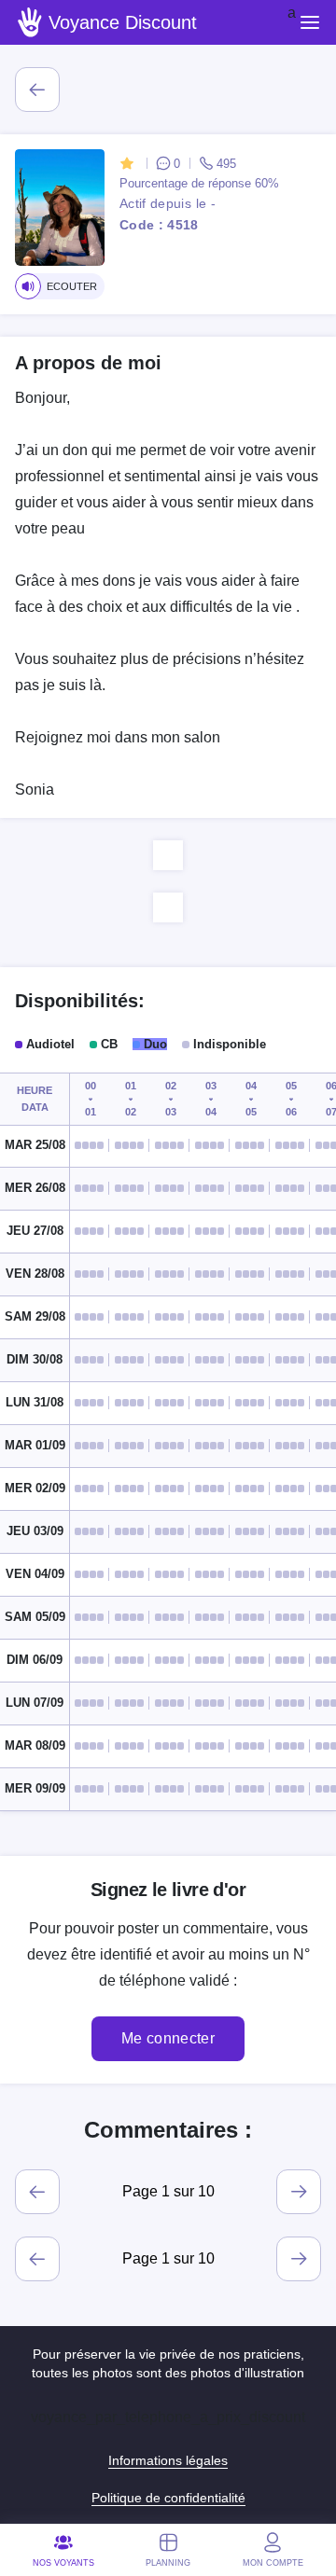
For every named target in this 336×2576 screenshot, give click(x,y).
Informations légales (168, 2460)
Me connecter (168, 2038)
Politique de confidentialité (168, 2498)
